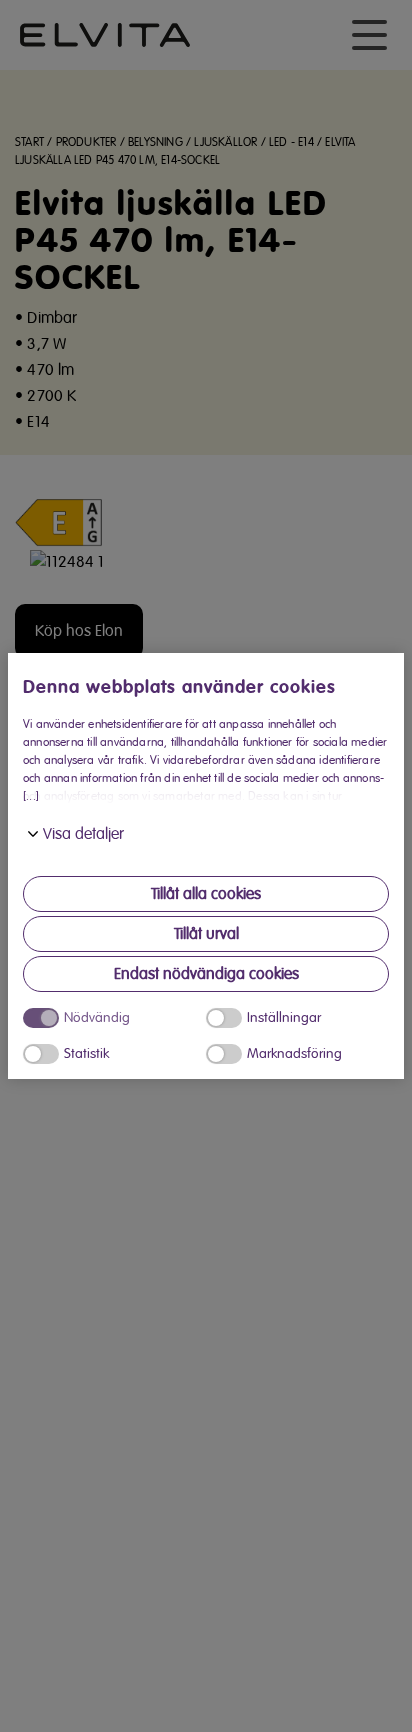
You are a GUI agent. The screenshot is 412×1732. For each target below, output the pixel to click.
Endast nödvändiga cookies (206, 974)
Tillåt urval (206, 934)
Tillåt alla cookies (206, 894)
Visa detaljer (83, 834)
